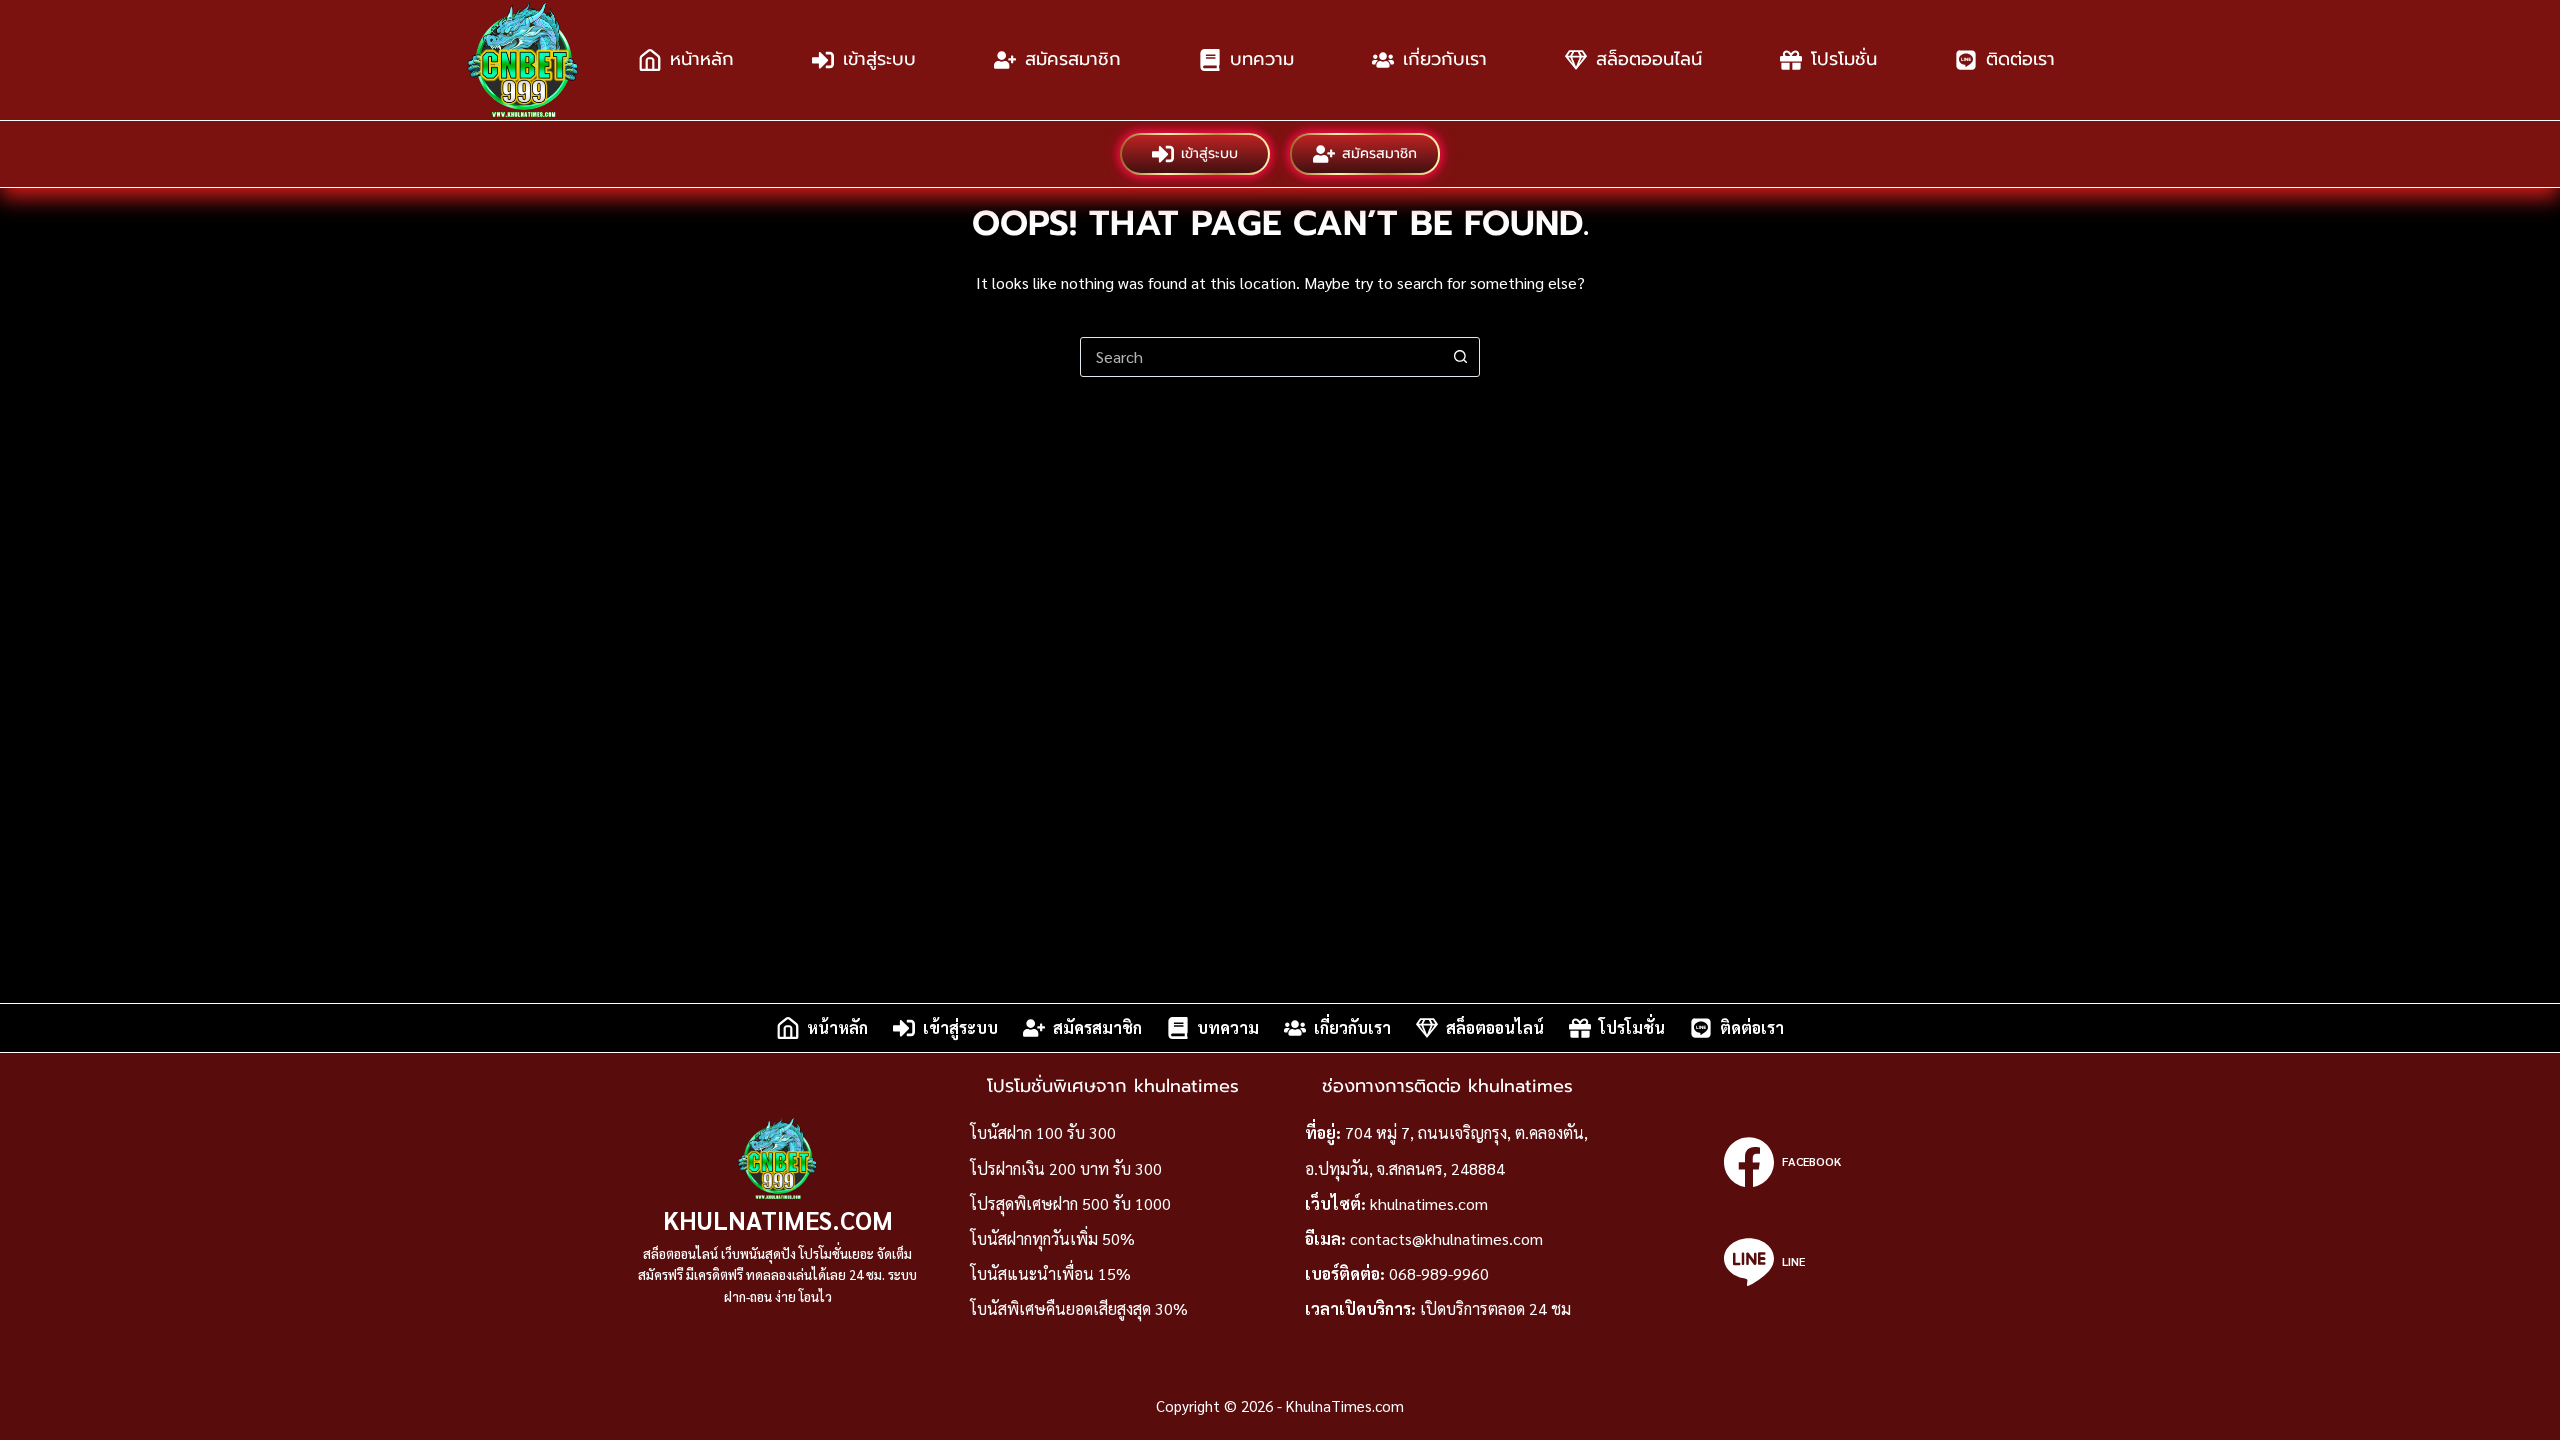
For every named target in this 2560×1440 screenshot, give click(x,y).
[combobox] (1261, 357)
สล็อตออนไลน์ (1649, 59)
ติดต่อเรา (2020, 59)
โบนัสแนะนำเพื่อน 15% (1050, 1273)
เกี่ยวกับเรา (1445, 59)
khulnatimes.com (1429, 1203)
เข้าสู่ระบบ (879, 59)
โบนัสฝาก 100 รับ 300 (1043, 1132)
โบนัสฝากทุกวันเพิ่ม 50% (1052, 1238)
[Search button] (1460, 357)
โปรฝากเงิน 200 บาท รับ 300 (1066, 1168)
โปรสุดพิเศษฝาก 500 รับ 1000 (1070, 1203)
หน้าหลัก (702, 59)
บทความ (1262, 59)
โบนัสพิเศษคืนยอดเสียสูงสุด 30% (1079, 1308)
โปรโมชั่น (1844, 59)
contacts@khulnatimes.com (1446, 1238)
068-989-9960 (1439, 1273)
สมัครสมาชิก (1073, 59)
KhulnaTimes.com (778, 1219)
